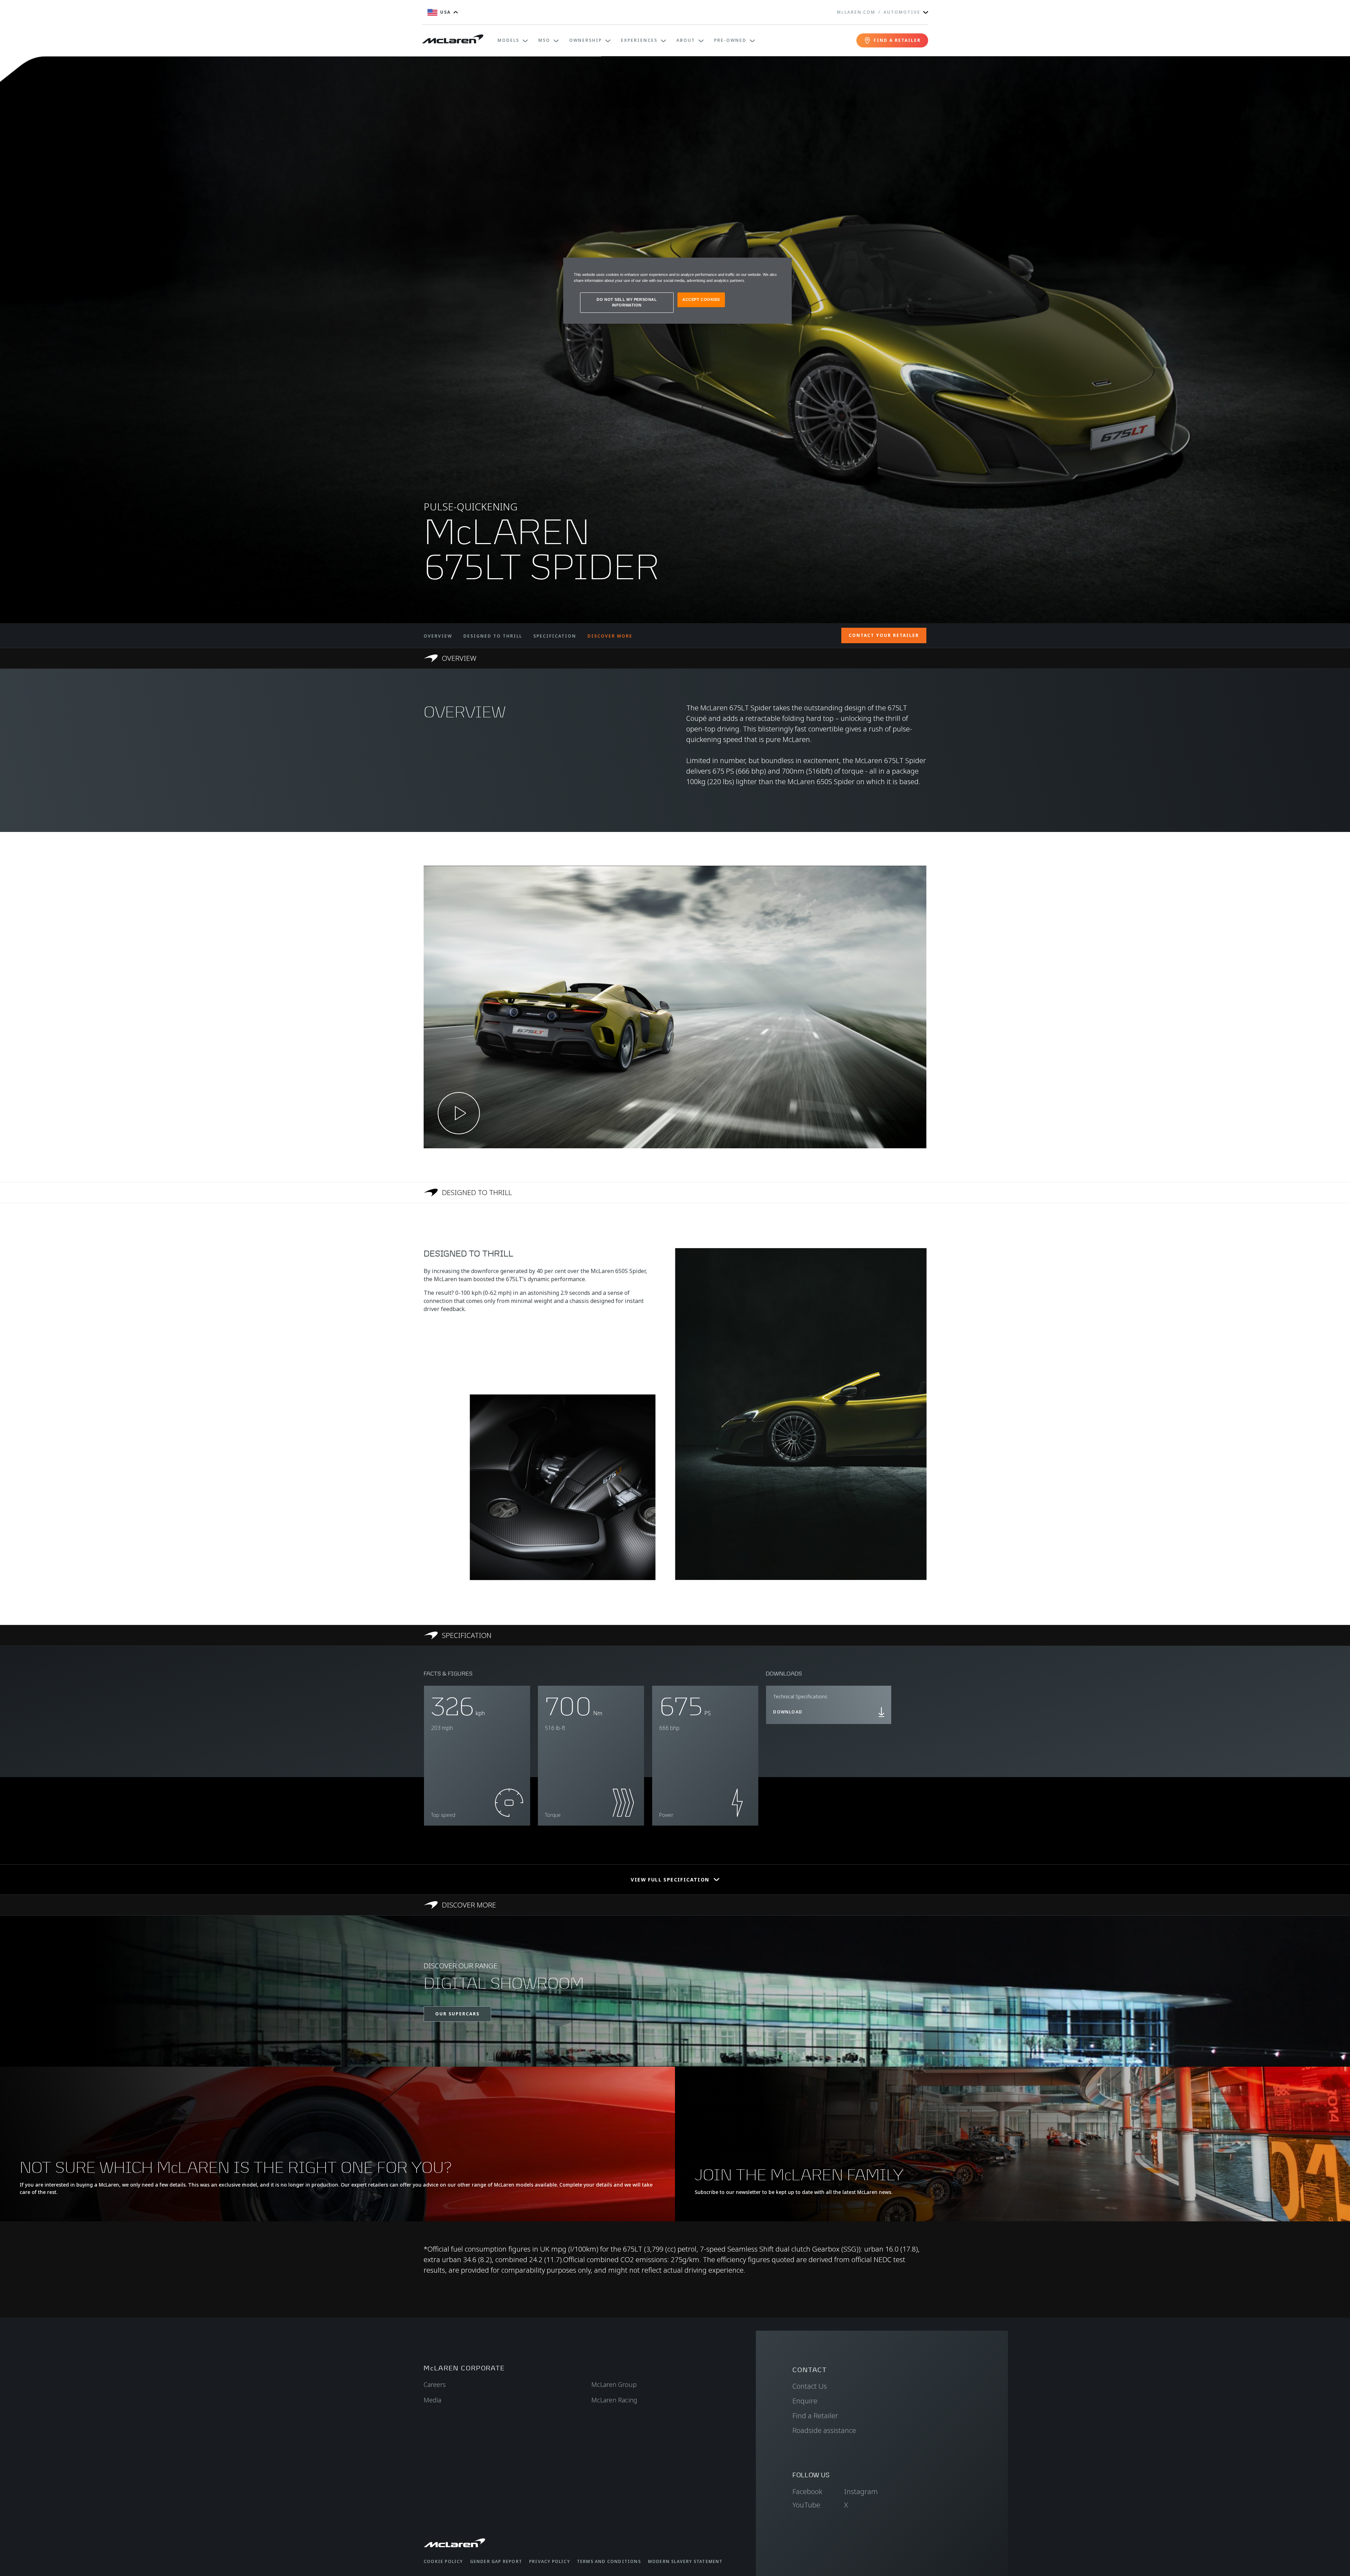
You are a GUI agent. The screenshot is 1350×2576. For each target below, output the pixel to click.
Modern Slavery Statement (685, 2561)
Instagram (861, 2491)
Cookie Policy (443, 2561)
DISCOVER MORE (610, 636)
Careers (435, 2384)
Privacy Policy (549, 2561)
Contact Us (810, 2386)
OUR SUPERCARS (457, 2014)
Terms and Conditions (609, 2561)
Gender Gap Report (496, 2561)
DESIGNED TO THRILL (493, 636)
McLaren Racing (614, 2400)
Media (432, 2400)
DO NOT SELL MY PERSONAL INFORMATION (627, 302)
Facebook (807, 2491)
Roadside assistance (824, 2430)
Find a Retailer (815, 2416)
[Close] (782, 266)
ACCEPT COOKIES (701, 299)
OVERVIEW (438, 636)
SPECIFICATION (555, 636)
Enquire (805, 2401)
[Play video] (459, 1113)
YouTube (806, 2505)
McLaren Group (614, 2384)
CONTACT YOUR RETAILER (884, 635)
